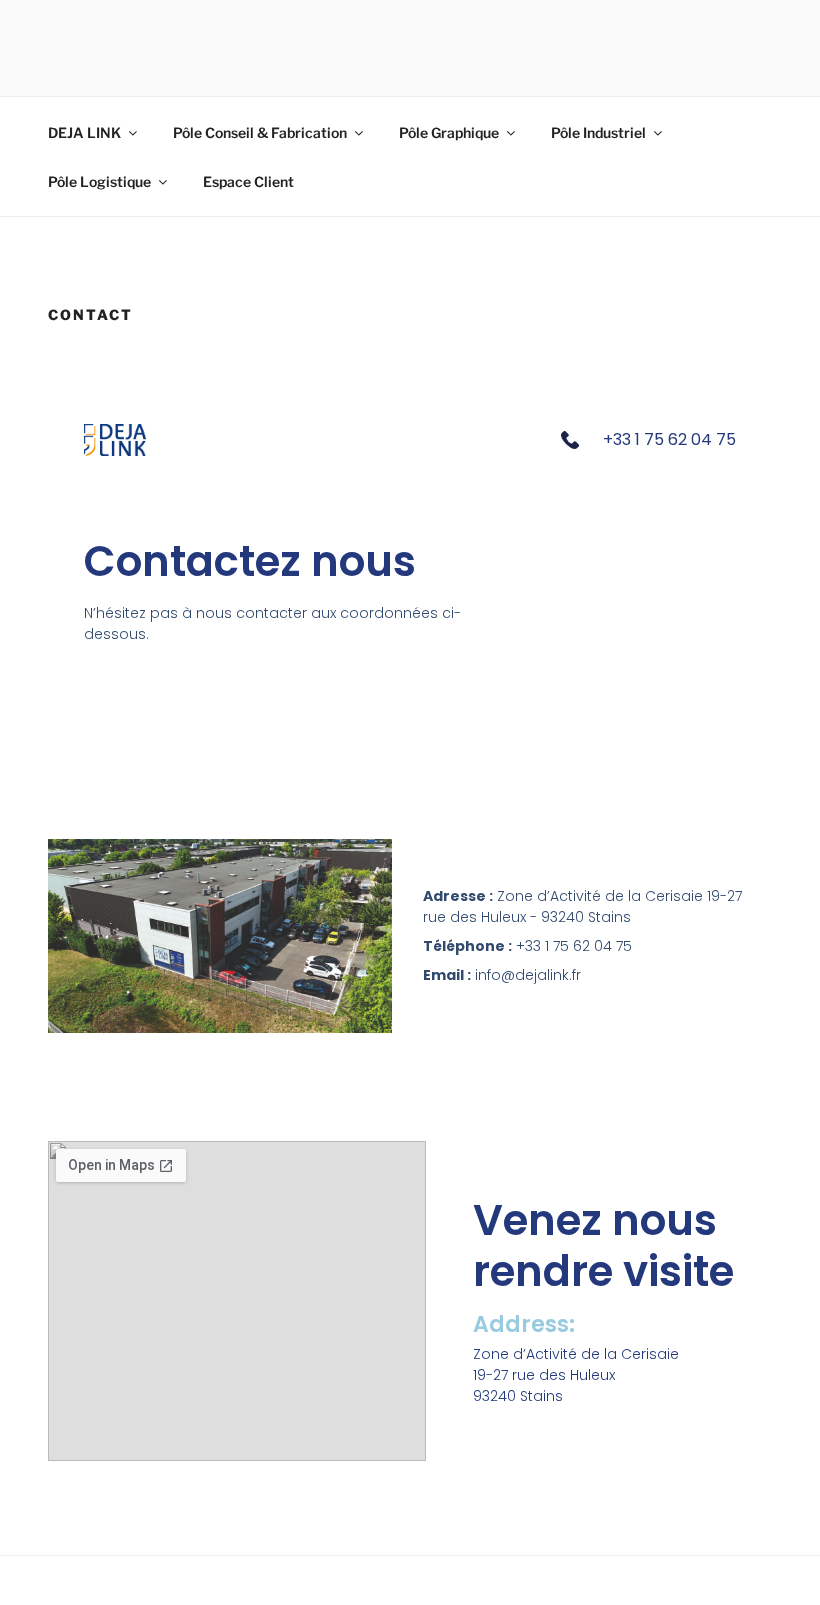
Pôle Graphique (449, 132)
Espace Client (248, 181)
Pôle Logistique (99, 181)
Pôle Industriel (598, 132)
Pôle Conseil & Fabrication (260, 132)
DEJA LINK (84, 132)
